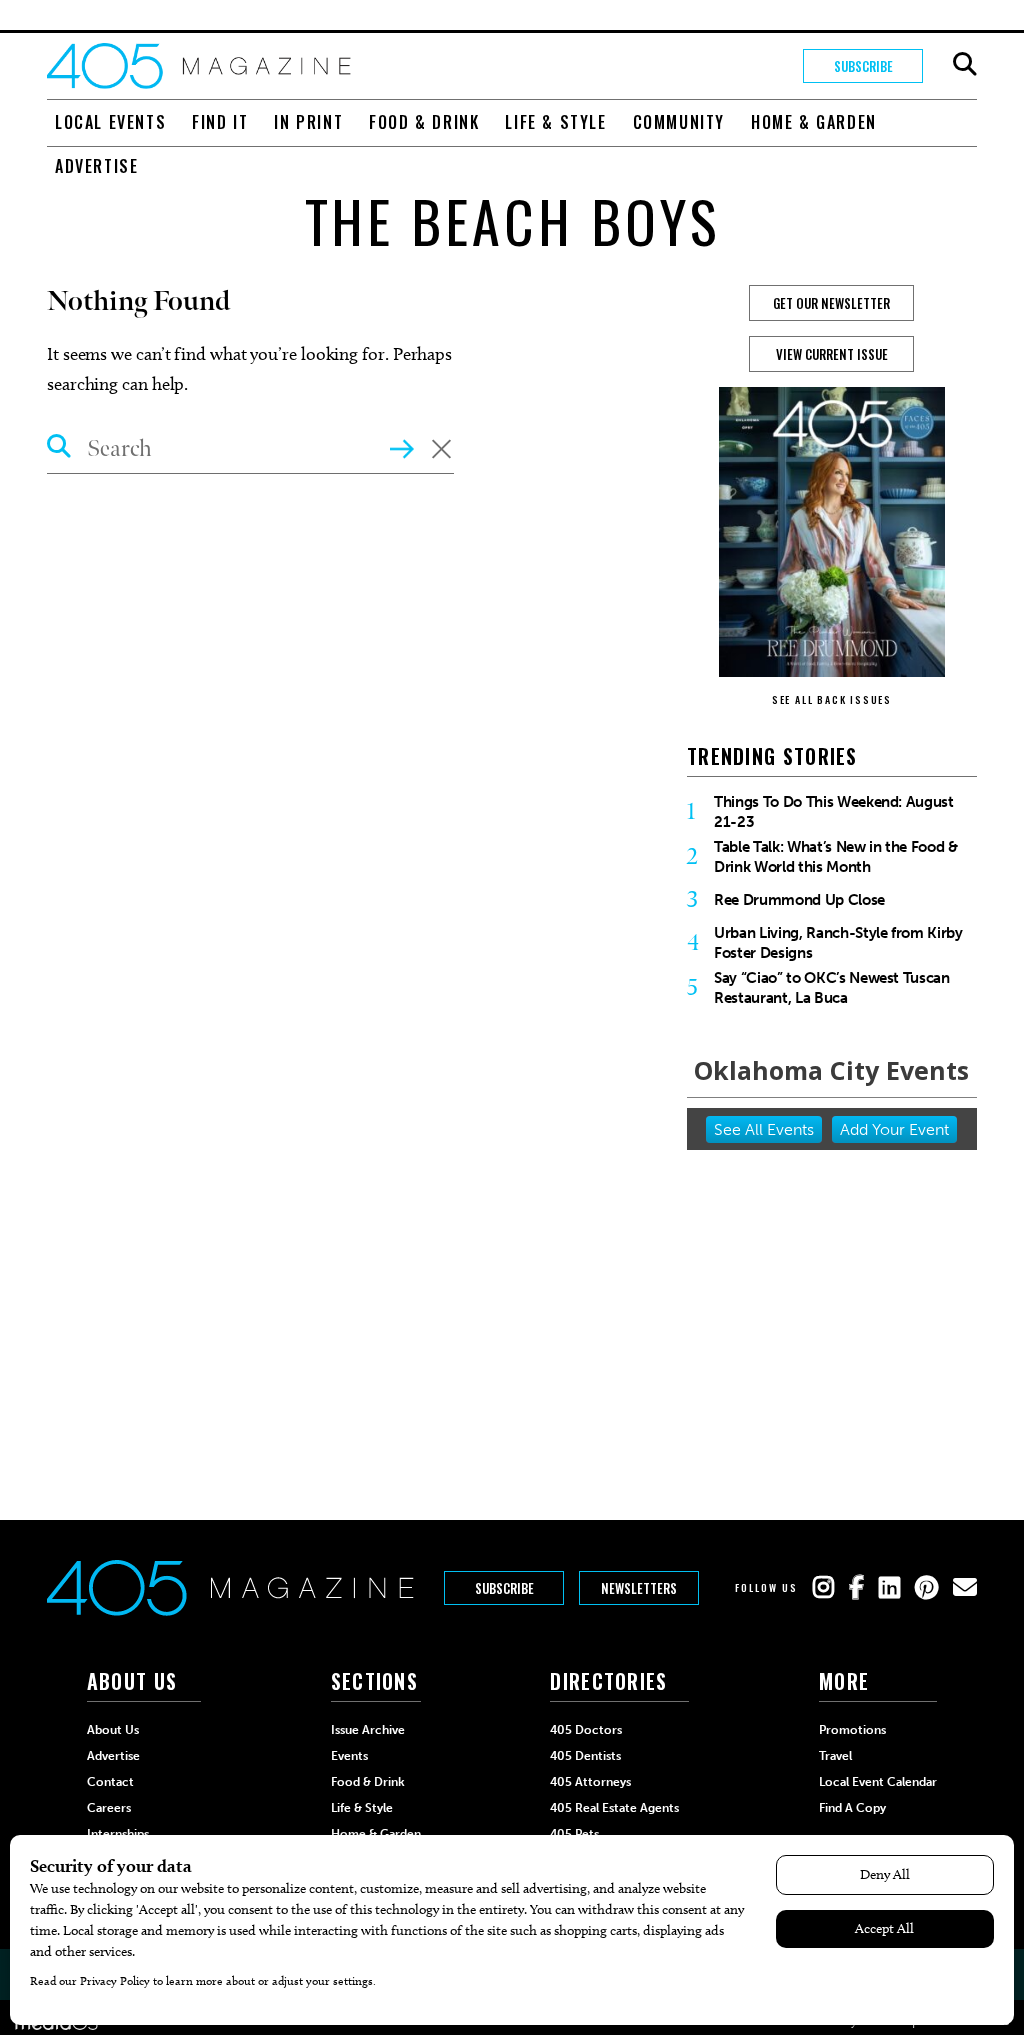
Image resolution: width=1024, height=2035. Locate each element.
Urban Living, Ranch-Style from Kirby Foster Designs (838, 943)
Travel (835, 1756)
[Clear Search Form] (441, 450)
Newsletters (639, 1588)
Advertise (96, 166)
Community (679, 122)
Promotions (852, 1730)
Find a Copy (852, 1808)
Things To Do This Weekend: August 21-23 (834, 812)
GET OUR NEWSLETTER (831, 303)
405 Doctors (586, 1730)
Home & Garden (814, 122)
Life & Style (555, 122)
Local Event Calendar (878, 1782)
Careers (109, 1808)
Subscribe (863, 66)
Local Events (110, 122)
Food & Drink (424, 122)
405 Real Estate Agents (614, 1808)
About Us (113, 1730)
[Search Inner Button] (402, 447)
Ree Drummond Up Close (799, 900)
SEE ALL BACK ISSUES (832, 699)
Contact (110, 1782)
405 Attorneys (590, 1782)
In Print (308, 122)
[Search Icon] (59, 449)
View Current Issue (832, 354)
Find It (220, 122)
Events (349, 1756)
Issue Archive (368, 1730)
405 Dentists (585, 1756)
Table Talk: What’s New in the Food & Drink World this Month (836, 857)
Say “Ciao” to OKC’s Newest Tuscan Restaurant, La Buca (832, 988)
